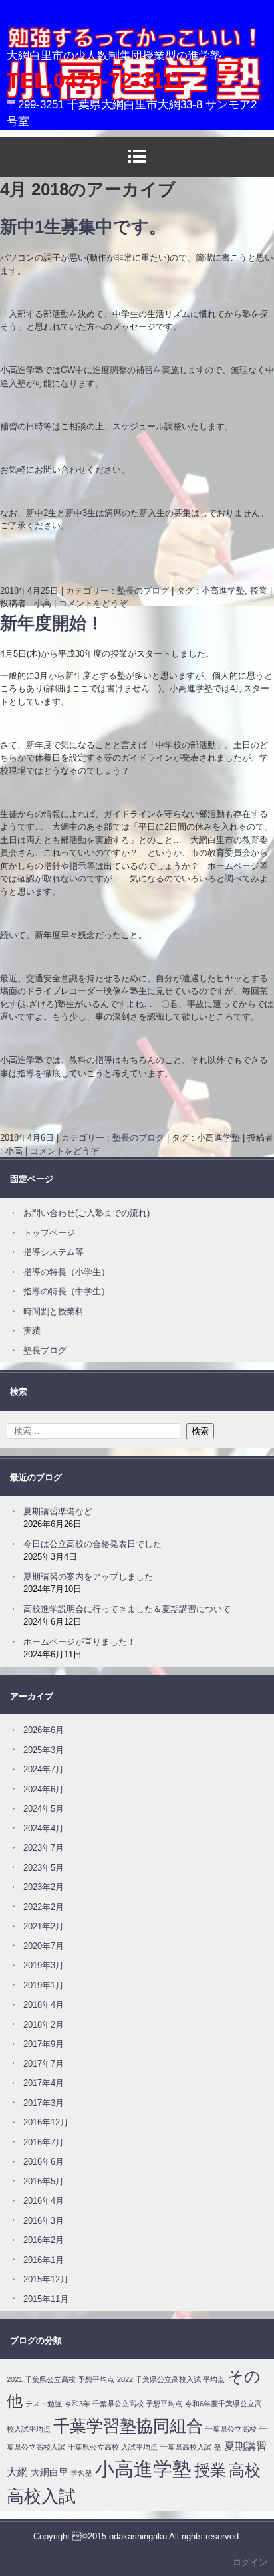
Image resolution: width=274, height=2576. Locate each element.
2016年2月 (44, 2240)
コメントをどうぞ (93, 603)
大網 (17, 2472)
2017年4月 (44, 2083)
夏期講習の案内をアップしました (88, 1577)
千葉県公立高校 (231, 2429)
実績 (32, 1331)
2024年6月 (44, 1789)
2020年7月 (44, 1946)
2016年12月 (46, 2122)
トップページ (49, 1233)
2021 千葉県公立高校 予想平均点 (61, 2379)
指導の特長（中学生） (67, 1291)
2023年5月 (44, 1868)
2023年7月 (44, 1848)
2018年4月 (44, 2005)
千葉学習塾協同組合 (128, 2426)
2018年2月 (44, 2025)
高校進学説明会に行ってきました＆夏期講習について (127, 1609)
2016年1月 (44, 2260)
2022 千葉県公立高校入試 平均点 (171, 2379)
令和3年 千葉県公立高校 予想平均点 (123, 2404)
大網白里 (49, 2472)
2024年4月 (44, 1828)
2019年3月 (44, 1965)
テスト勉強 (44, 2404)
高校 (245, 2470)
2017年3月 (44, 2103)
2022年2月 (44, 1907)
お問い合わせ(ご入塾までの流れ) (86, 1213)
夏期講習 (245, 2446)
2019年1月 (44, 1985)
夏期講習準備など (58, 1511)
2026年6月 (44, 1730)
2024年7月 (44, 1769)
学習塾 (81, 2473)
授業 (259, 591)
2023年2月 (44, 1887)
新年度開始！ (52, 623)
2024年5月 (44, 1809)
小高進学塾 (43, 57)
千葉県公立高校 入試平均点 (113, 2447)
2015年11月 (46, 2299)
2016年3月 (44, 2221)
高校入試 (41, 2496)
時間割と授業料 (54, 1311)
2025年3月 (44, 1750)
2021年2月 (44, 1926)
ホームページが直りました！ (79, 1642)
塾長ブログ (45, 1350)
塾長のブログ (143, 591)
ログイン (250, 2562)
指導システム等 (54, 1252)
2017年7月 (44, 2064)
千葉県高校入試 (186, 2447)
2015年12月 (46, 2279)
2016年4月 (44, 2201)
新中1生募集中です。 (83, 227)
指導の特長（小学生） (67, 1272)
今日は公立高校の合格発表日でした (92, 1544)
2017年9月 (44, 2044)
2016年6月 (44, 2162)
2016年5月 (44, 2181)
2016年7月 (44, 2142)
